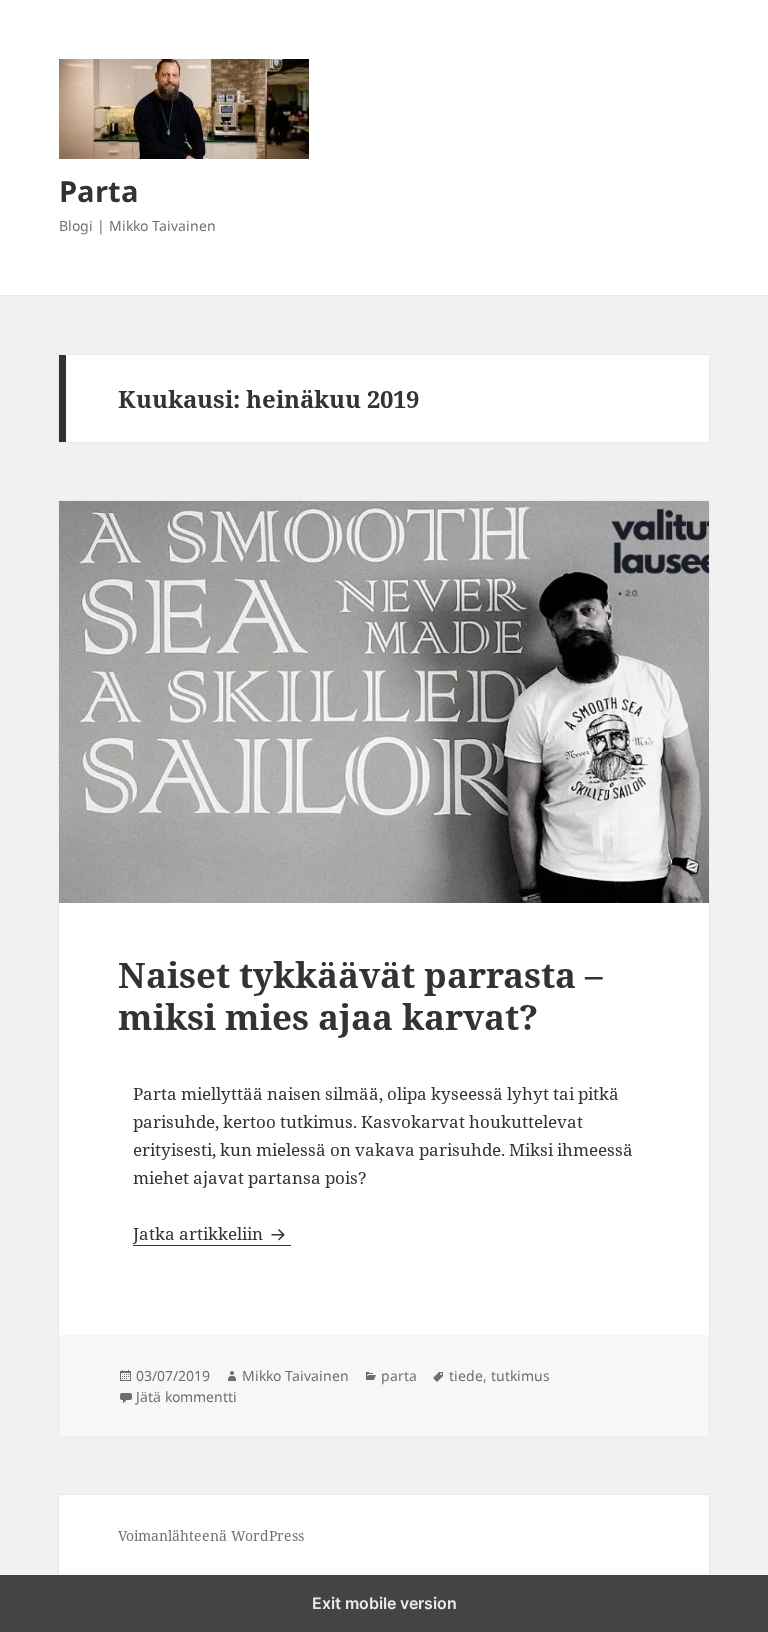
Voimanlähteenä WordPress (211, 1535)
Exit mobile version (384, 1603)
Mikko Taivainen (295, 1375)
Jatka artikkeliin (212, 1233)
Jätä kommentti (186, 1396)
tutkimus (520, 1375)
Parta (99, 190)
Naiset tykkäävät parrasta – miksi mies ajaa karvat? (360, 995)
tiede (466, 1375)
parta (399, 1375)
